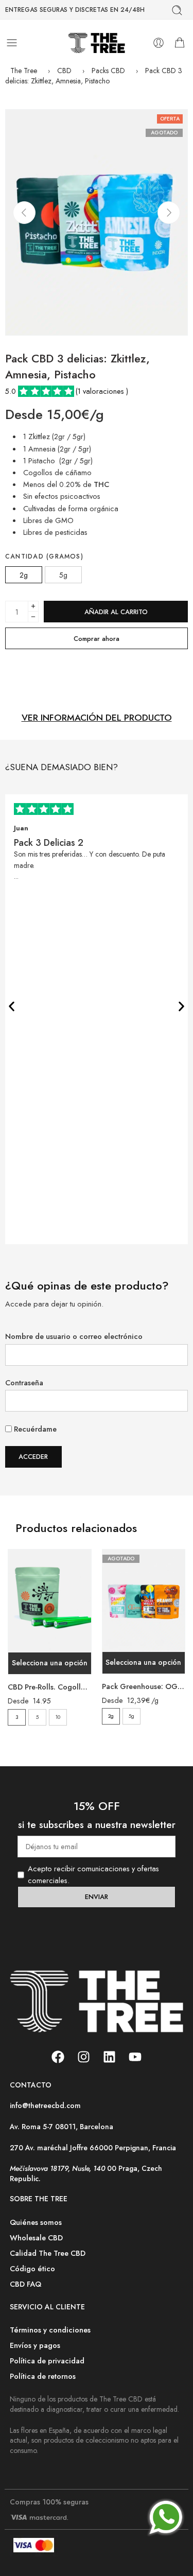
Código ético (32, 2268)
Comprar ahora (97, 639)
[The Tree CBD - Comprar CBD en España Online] (97, 43)
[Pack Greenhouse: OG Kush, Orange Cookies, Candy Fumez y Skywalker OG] (144, 1601)
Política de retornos (43, 2376)
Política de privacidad (47, 2361)
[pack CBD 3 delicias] (97, 222)
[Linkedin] (110, 2057)
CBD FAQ (25, 2284)
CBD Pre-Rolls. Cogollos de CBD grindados (50, 1687)
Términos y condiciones (50, 2330)
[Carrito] (180, 43)
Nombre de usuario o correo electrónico (74, 1336)
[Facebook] (58, 2057)
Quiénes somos (36, 2222)
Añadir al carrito (116, 612)
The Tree (24, 71)
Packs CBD (108, 71)
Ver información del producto (97, 718)
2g (111, 1716)
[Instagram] (84, 2057)
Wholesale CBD (36, 2238)
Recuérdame (34, 1429)
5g (131, 1716)
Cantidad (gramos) (44, 557)
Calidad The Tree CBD (48, 2253)
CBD (64, 71)
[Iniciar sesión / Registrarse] (159, 43)
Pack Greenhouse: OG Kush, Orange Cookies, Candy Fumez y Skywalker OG (144, 1686)
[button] (12, 1006)
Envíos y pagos (35, 2345)
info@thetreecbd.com (45, 2105)
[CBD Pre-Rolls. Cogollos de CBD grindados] (50, 1601)
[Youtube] (135, 2057)
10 (58, 1717)
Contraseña (24, 1382)
